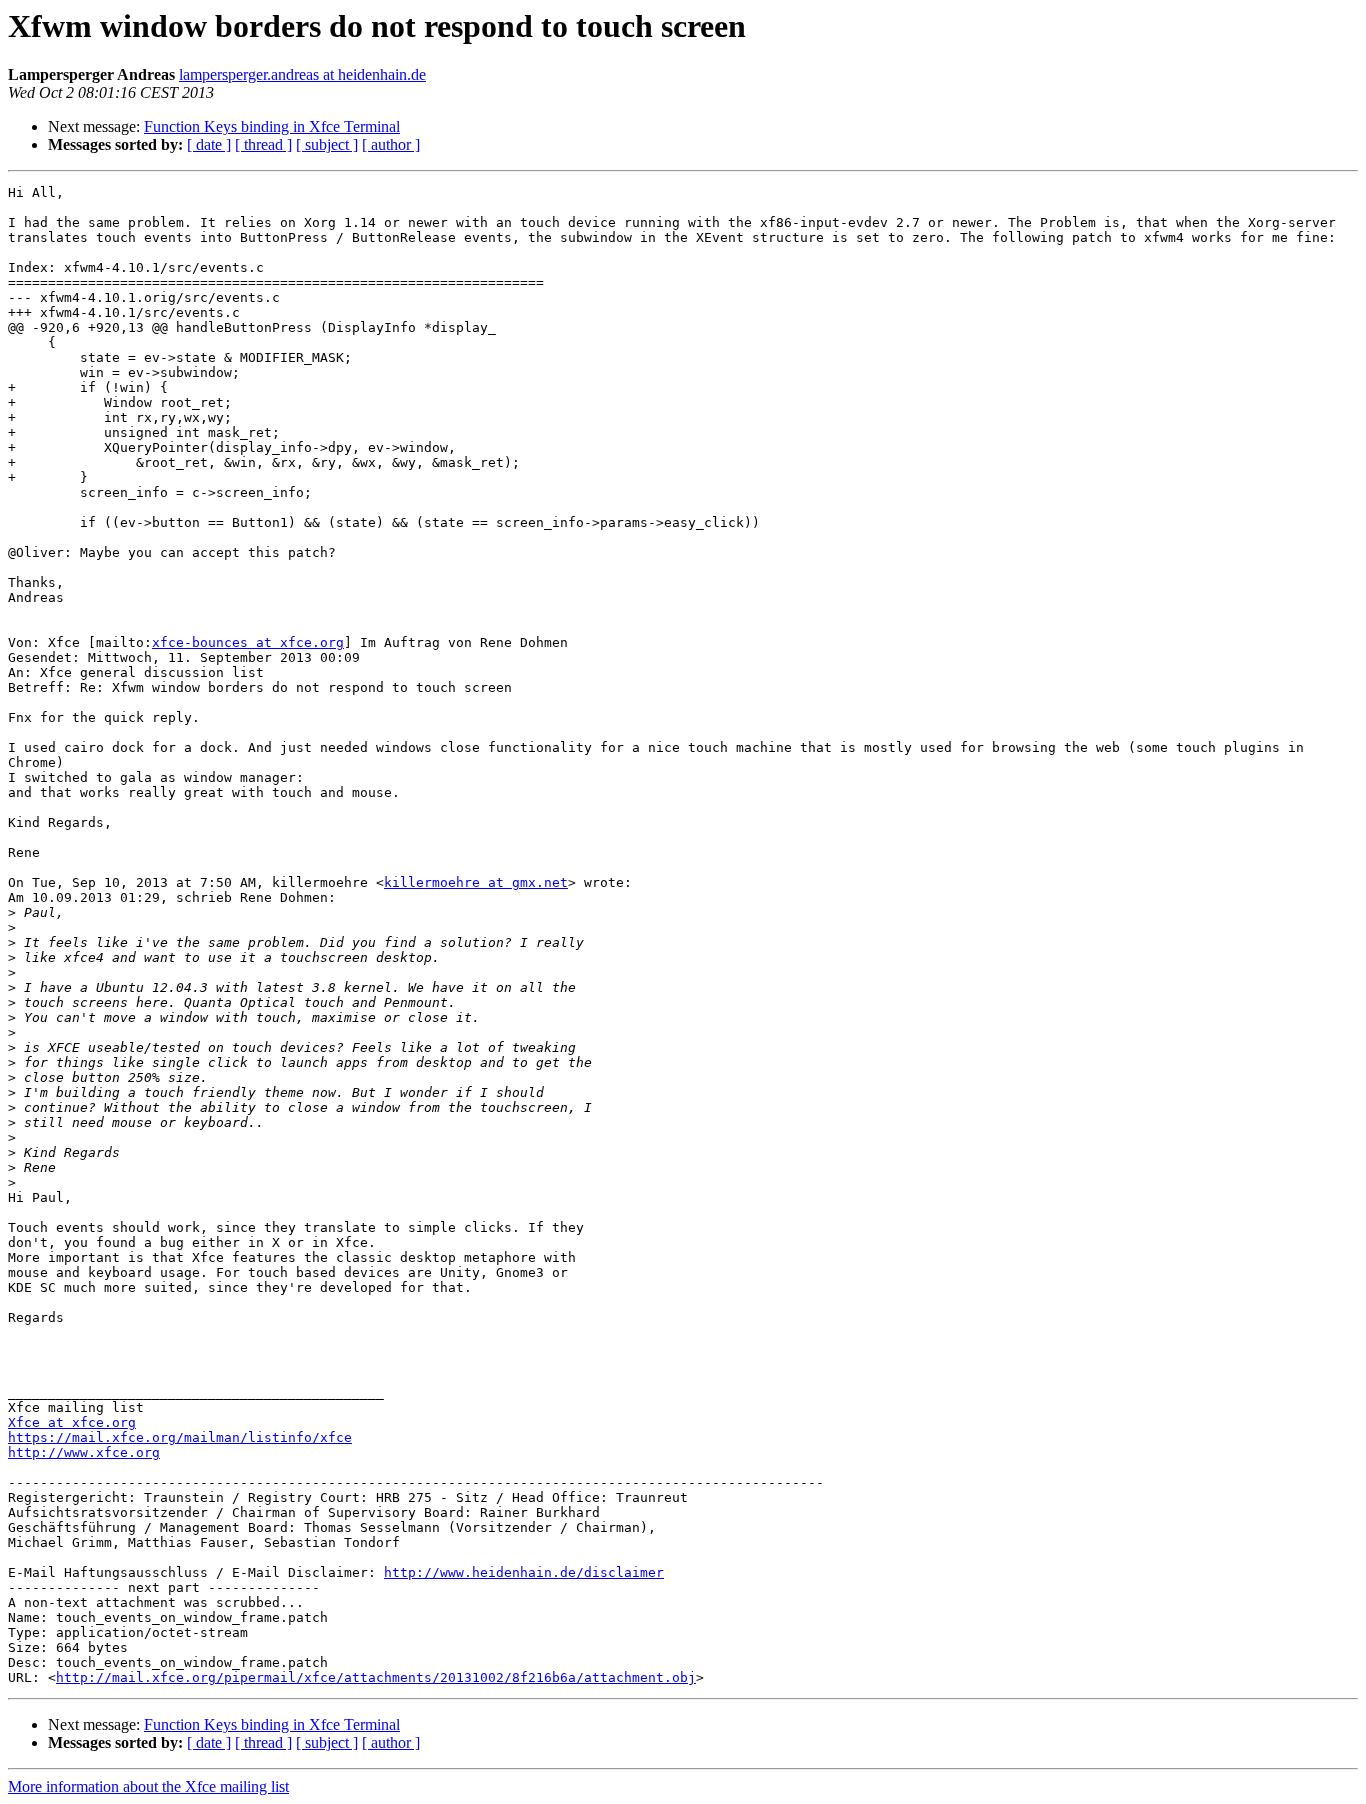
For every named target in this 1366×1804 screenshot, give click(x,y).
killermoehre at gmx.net (476, 882)
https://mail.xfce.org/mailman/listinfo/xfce (180, 1437)
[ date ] (209, 144)
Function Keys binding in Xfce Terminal (272, 126)
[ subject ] (327, 144)
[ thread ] (263, 144)
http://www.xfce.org (84, 1452)
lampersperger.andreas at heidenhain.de (302, 74)
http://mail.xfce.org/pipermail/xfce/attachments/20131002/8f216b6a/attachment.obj (376, 1677)
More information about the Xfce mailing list (148, 1786)
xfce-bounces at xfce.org (248, 642)
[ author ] (391, 144)
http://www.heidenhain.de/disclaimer (524, 1572)
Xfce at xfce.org (72, 1422)
